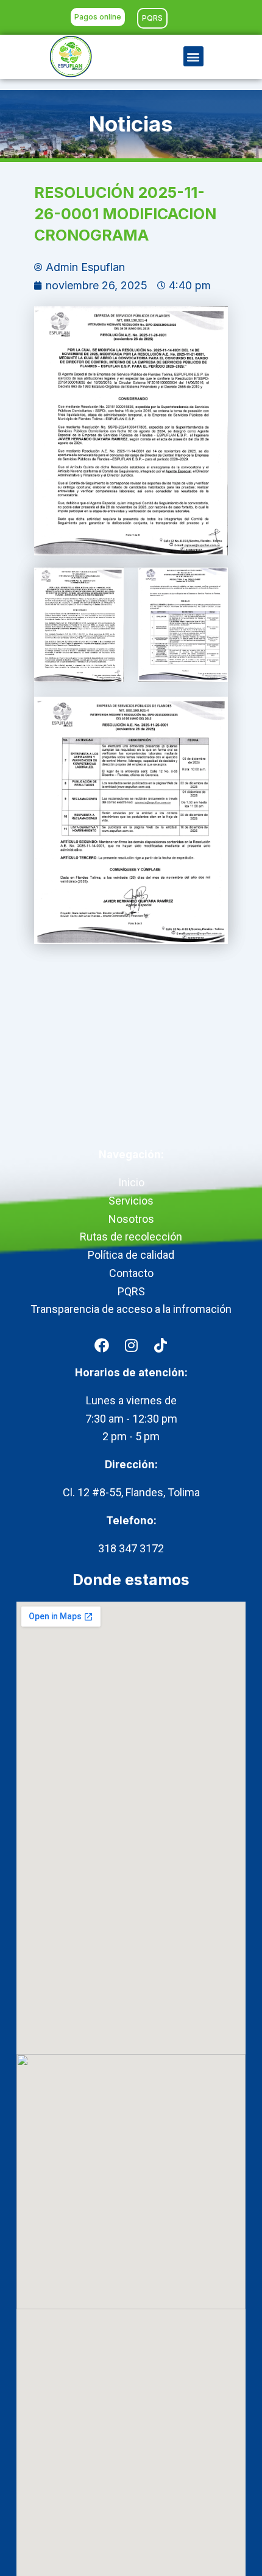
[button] (193, 56)
